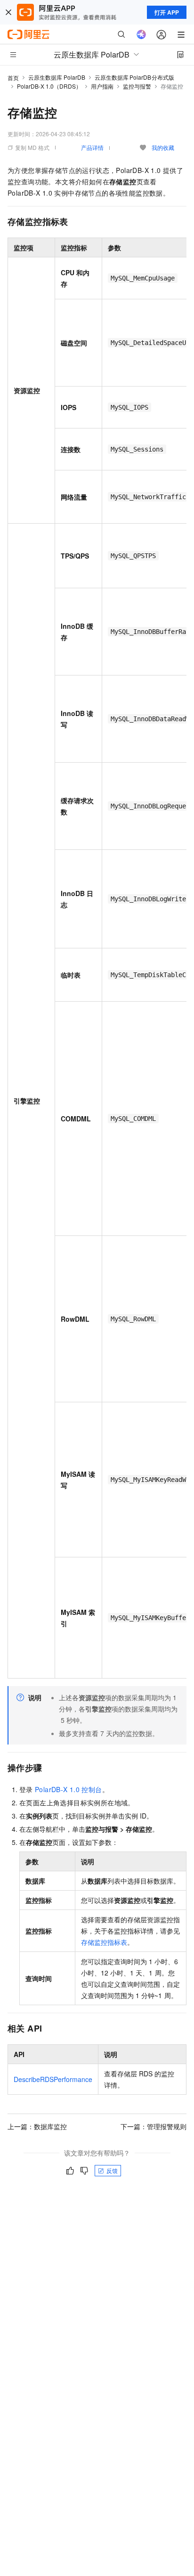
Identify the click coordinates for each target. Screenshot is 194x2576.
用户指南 (102, 86)
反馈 (112, 2170)
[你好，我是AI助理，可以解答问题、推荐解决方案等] (141, 34)
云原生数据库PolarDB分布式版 (134, 77)
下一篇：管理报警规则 (154, 2126)
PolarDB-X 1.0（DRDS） (49, 86)
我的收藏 (163, 147)
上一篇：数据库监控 (37, 2126)
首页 (13, 78)
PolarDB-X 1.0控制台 (69, 1789)
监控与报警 (137, 86)
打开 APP (167, 12)
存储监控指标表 (104, 1942)
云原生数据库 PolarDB (57, 77)
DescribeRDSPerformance (53, 2079)
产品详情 (92, 147)
